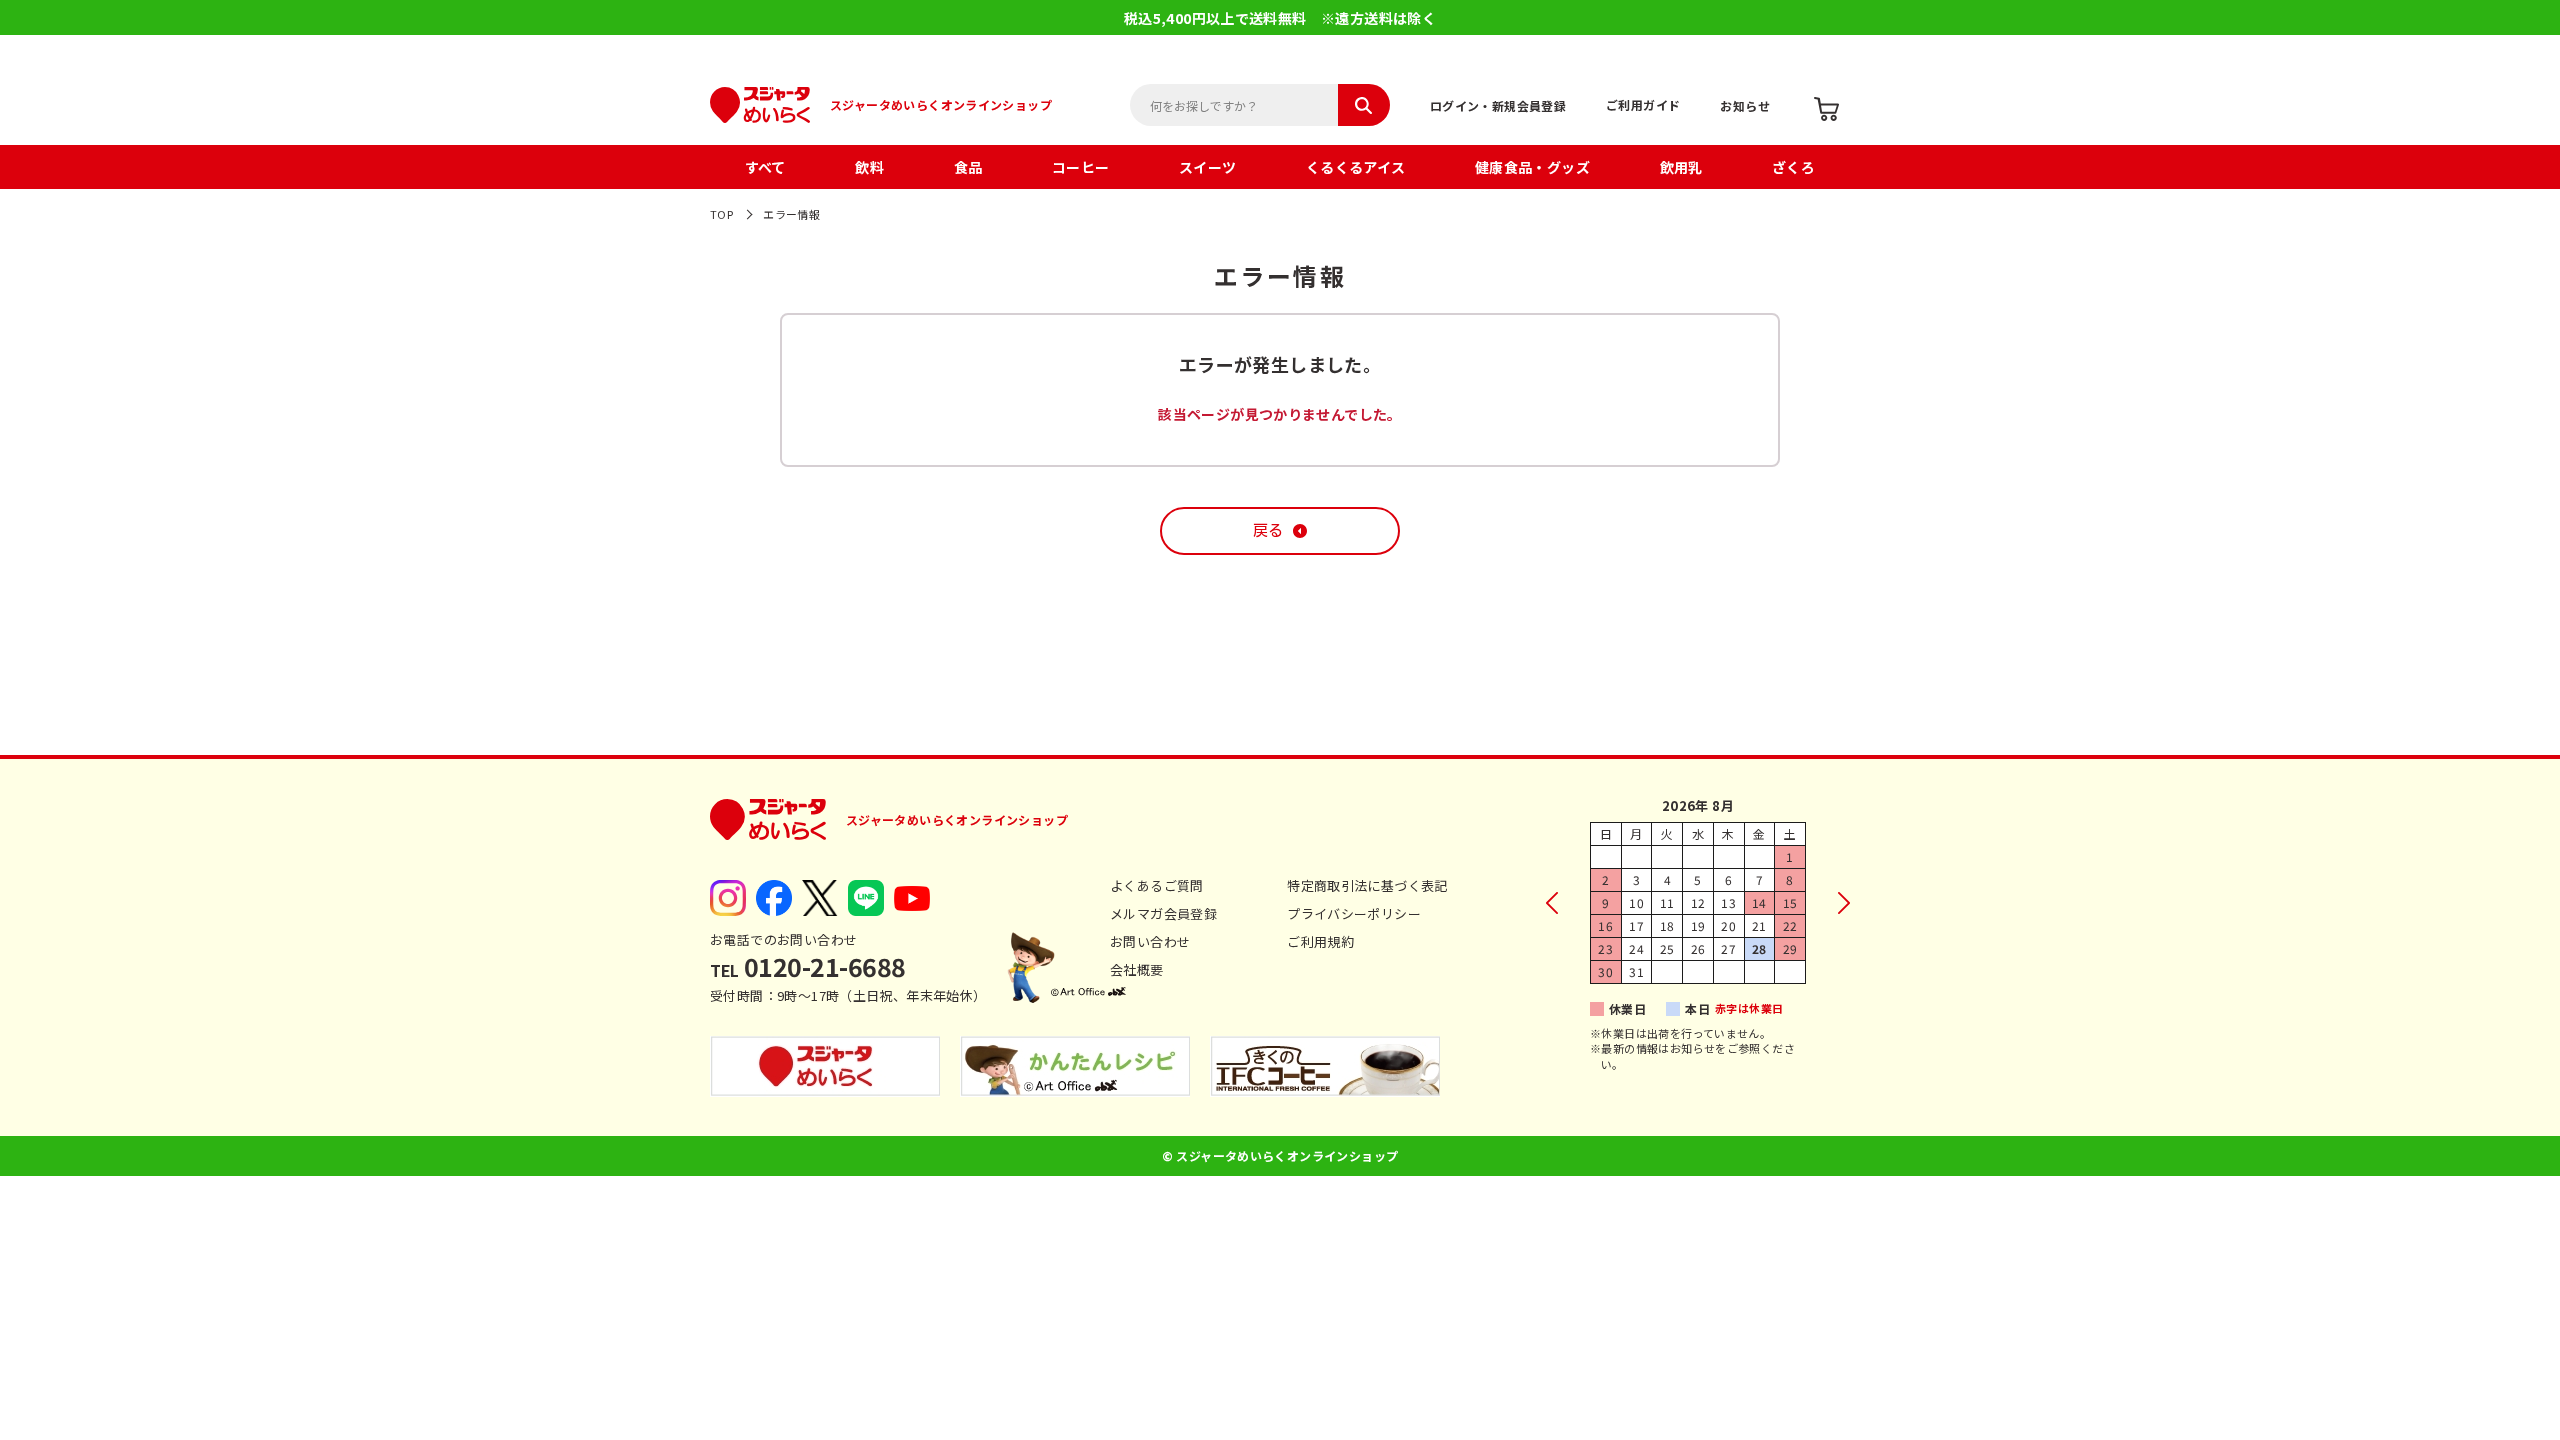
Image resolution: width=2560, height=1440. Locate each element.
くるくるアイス (1356, 167)
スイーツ (1208, 167)
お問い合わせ (1150, 941)
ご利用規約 (1320, 941)
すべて (765, 167)
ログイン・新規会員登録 (1498, 105)
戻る (1268, 530)
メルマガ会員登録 (1163, 913)
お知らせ (1745, 105)
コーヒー (1081, 167)
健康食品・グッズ (1532, 167)
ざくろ (1793, 167)
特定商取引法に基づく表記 (1367, 885)
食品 (968, 167)
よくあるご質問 (1157, 885)
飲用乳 (1681, 167)
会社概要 (1137, 969)
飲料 (869, 167)
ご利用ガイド (1643, 104)
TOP (721, 214)
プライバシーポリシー (1354, 913)
